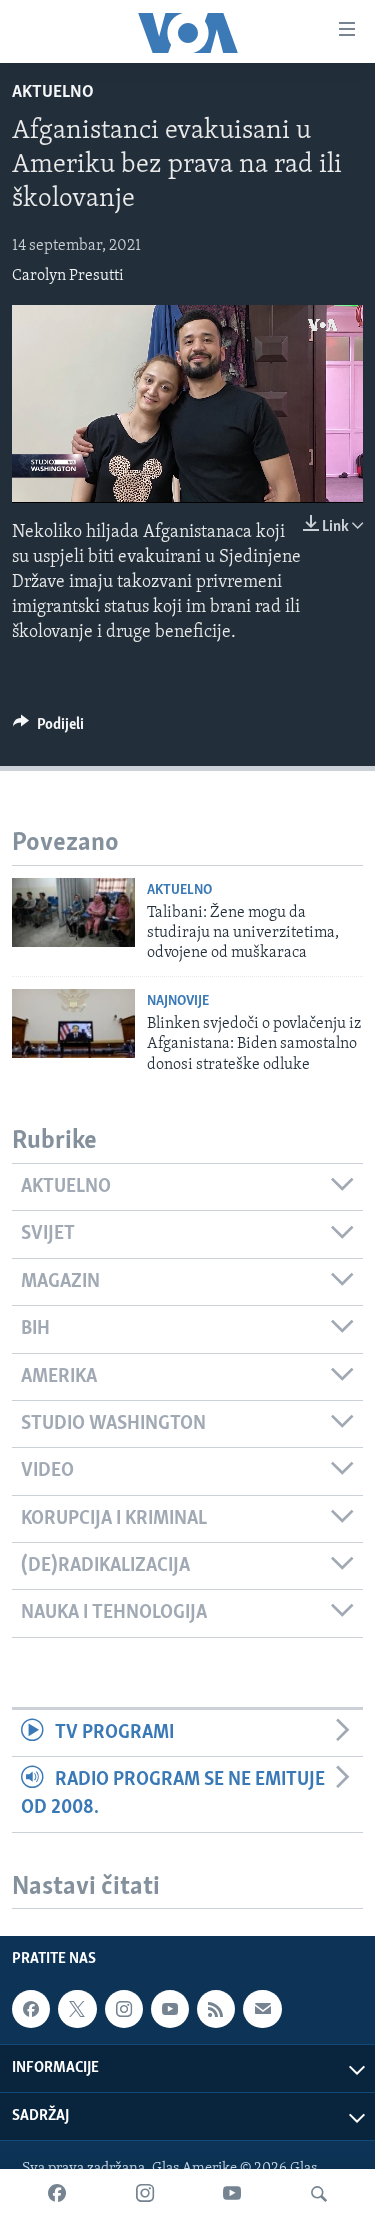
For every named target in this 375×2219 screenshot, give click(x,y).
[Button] (48, 729)
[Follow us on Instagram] (124, 2010)
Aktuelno (53, 93)
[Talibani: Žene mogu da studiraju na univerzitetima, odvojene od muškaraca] (73, 912)
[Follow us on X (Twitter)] (77, 2010)
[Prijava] (262, 2010)
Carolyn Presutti (68, 276)
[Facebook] (57, 2194)
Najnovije (178, 1001)
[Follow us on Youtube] (170, 2010)
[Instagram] (145, 2194)
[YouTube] (232, 2194)
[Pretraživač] (319, 2194)
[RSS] (216, 2010)
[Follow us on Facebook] (31, 2010)
